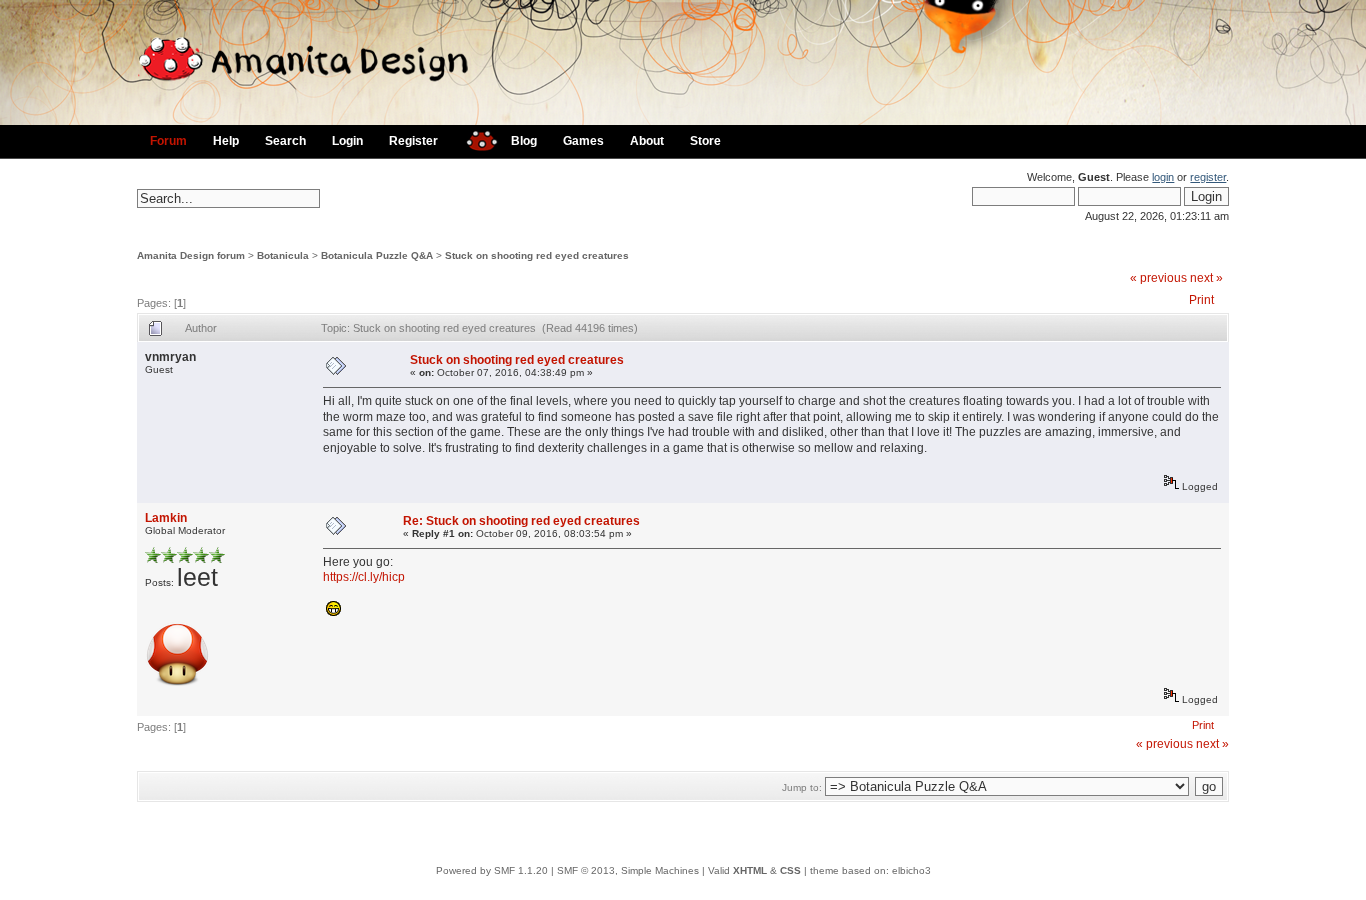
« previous (1158, 278)
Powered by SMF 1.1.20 (492, 870)
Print (1201, 300)
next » (1206, 278)
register (1208, 177)
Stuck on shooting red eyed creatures (537, 255)
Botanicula (283, 255)
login (1163, 177)
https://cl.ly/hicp (364, 577)
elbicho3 (911, 870)
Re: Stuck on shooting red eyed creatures (521, 521)
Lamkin (166, 518)
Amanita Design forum (191, 255)
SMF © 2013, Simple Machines (628, 870)
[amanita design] (474, 138)
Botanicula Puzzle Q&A (377, 255)
